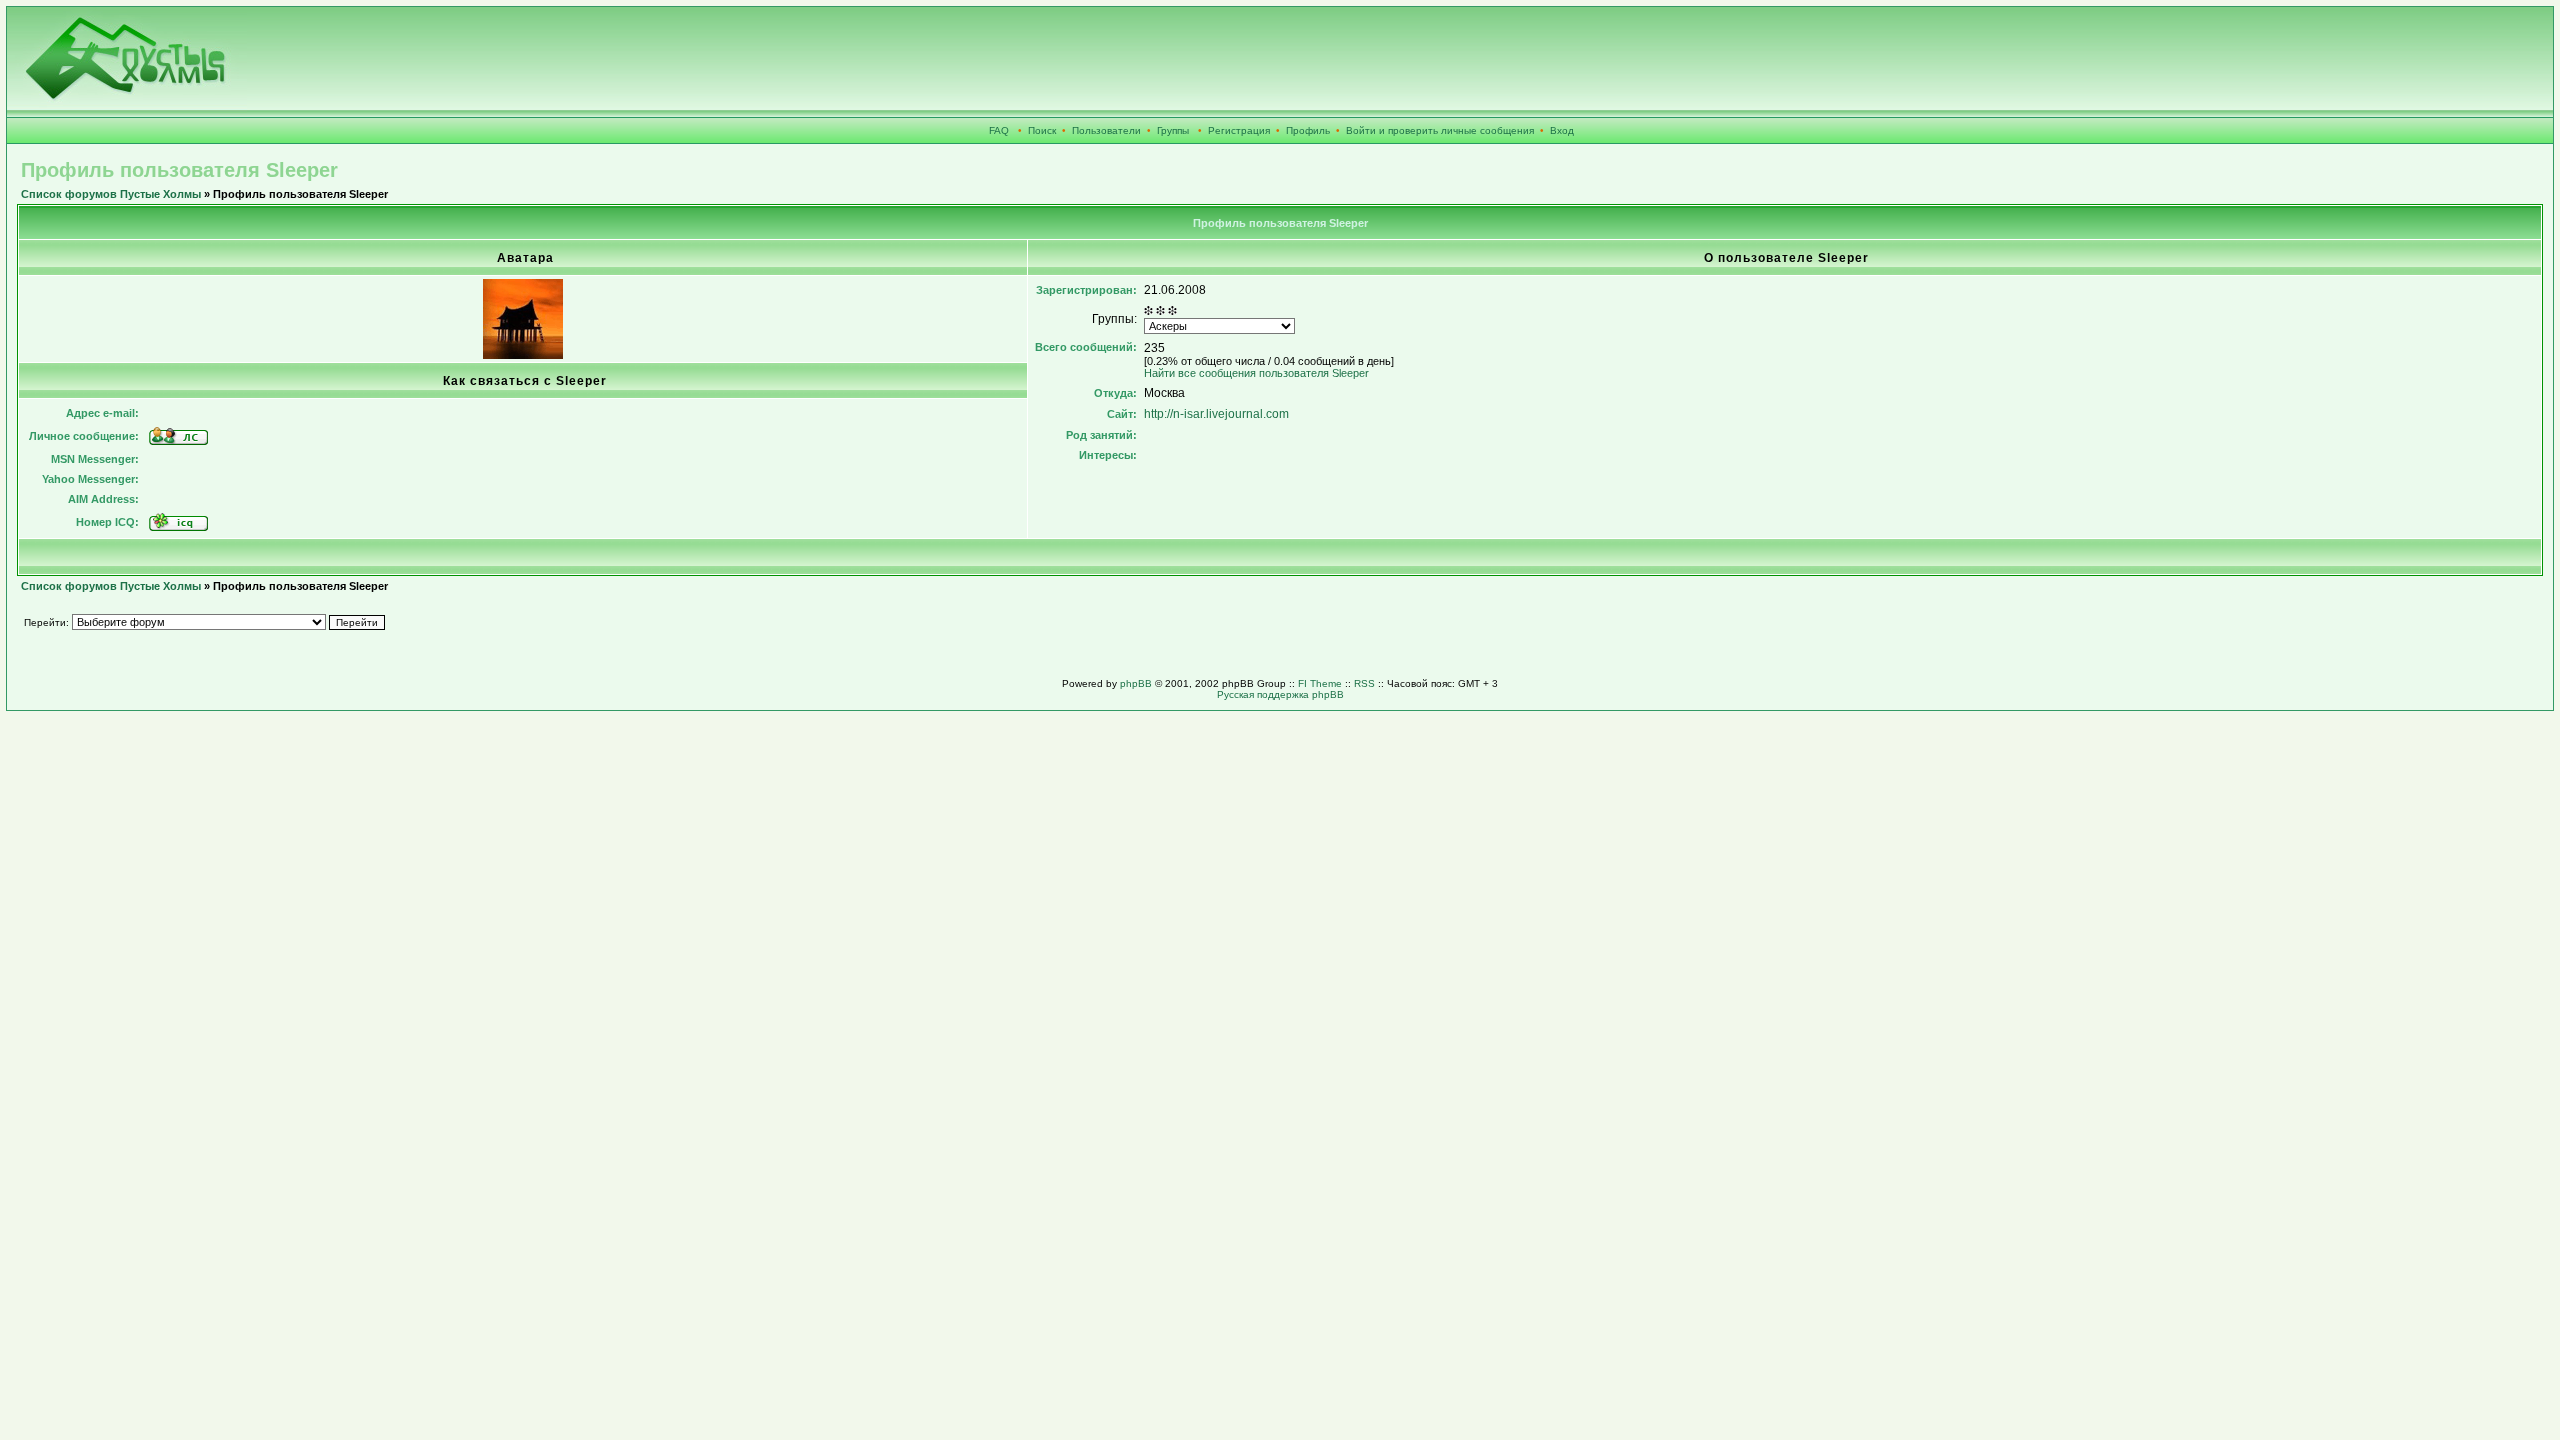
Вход (1562, 130)
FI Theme (1320, 683)
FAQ (999, 130)
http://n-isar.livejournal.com (1216, 414)
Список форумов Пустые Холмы (111, 194)
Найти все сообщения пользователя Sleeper (1256, 373)
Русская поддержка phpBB (1280, 694)
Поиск (1042, 130)
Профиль (1308, 130)
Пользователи (1106, 130)
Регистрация (1239, 130)
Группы (1173, 130)
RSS (1364, 683)
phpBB (1136, 683)
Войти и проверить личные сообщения (1440, 130)
